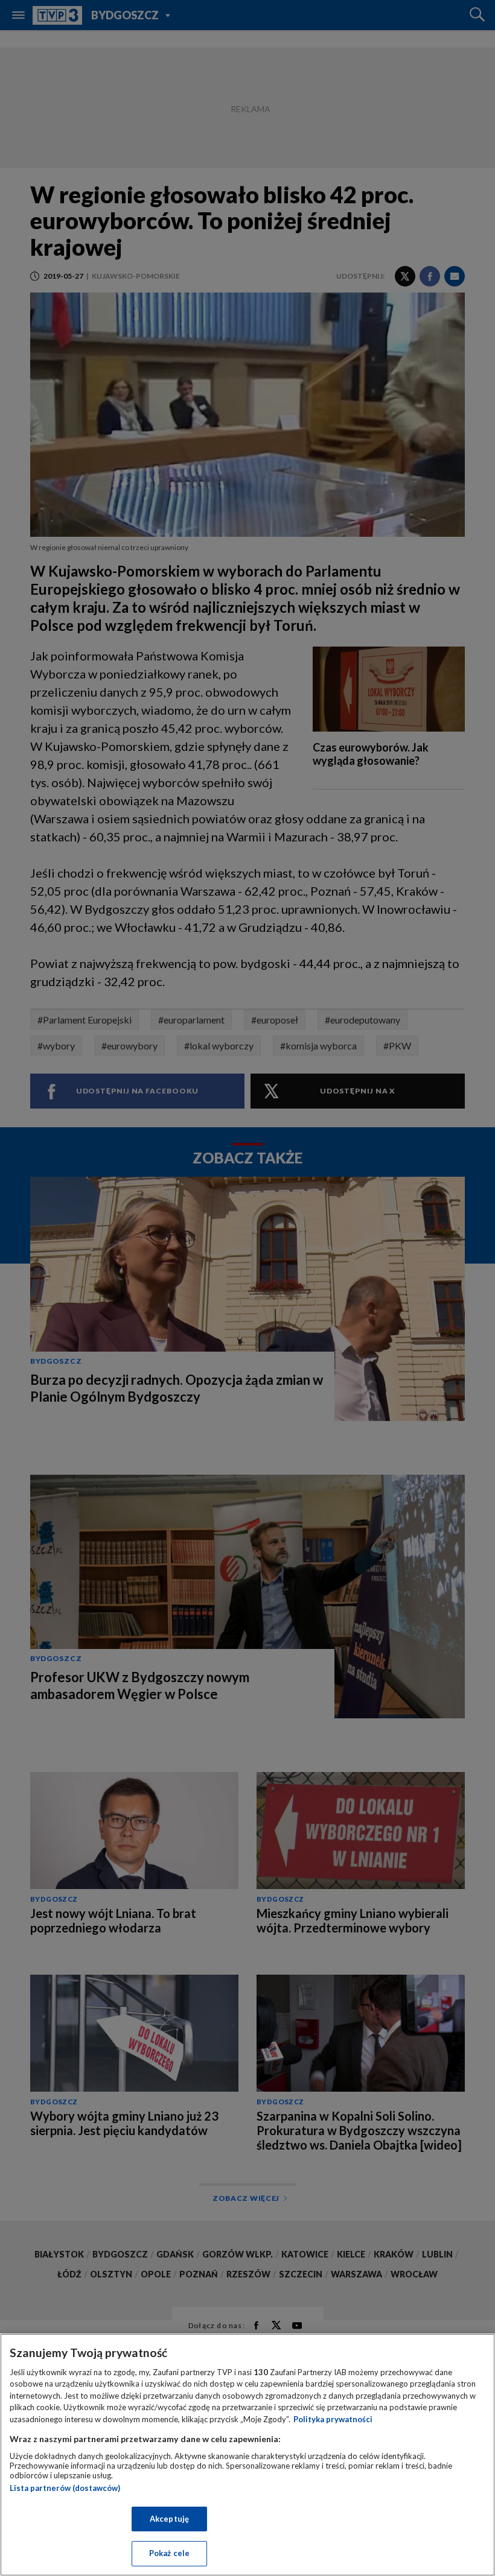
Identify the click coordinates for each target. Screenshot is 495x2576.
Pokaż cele (169, 2553)
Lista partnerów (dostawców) (65, 2488)
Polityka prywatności (333, 2419)
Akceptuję (169, 2519)
